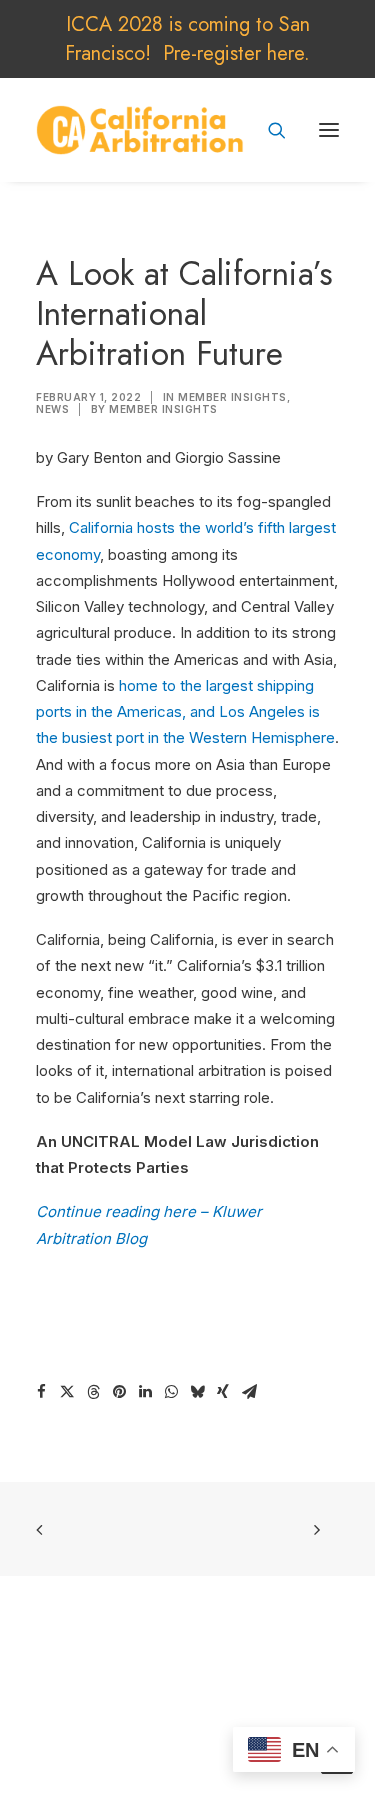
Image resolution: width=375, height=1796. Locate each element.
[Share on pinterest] (119, 1392)
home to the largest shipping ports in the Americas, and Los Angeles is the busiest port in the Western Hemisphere (185, 712)
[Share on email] (249, 1392)
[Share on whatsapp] (171, 1392)
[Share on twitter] (67, 1392)
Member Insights (232, 397)
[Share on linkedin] (145, 1392)
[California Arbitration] (140, 130)
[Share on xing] (223, 1392)
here (285, 53)
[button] (329, 130)
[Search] (268, 130)
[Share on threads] (93, 1392)
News (52, 409)
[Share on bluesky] (197, 1392)
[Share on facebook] (41, 1392)
